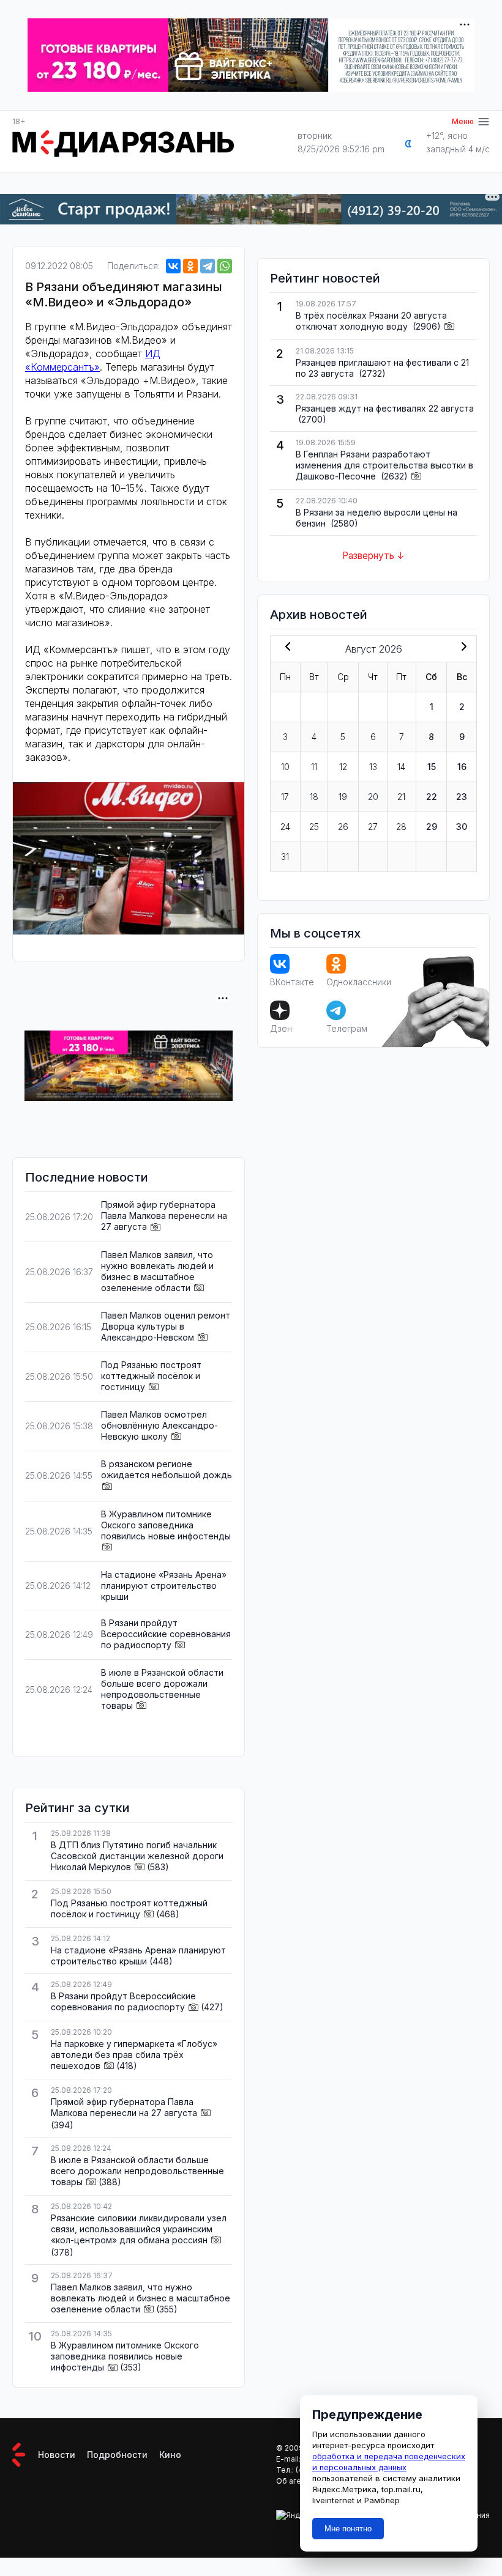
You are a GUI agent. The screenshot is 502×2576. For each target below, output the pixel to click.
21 (401, 797)
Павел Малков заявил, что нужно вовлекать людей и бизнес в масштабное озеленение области (157, 1271)
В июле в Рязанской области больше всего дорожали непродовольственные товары (162, 1689)
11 (314, 767)
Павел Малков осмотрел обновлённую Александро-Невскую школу (159, 1425)
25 (314, 827)
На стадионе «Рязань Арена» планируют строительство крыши (164, 1586)
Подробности (117, 2455)
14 (401, 767)
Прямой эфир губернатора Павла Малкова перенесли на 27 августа (164, 1216)
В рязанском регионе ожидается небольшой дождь (167, 1469)
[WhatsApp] (225, 266)
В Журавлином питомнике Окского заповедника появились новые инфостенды (166, 1525)
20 (373, 797)
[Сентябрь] (462, 648)
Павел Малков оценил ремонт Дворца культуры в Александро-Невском (166, 1326)
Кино (170, 2455)
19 (343, 797)
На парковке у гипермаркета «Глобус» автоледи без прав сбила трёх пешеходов (134, 2055)
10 (285, 767)
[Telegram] (208, 266)
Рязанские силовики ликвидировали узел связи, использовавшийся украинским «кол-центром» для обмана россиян (139, 2229)
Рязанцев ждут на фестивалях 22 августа (385, 408)
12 (343, 767)
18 (314, 797)
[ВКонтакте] (173, 266)
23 (462, 797)
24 (285, 827)
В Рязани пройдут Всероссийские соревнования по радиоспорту (166, 1634)
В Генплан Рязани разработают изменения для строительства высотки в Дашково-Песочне (384, 465)
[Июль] (285, 648)
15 (432, 767)
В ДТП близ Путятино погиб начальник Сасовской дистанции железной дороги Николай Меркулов (137, 1856)
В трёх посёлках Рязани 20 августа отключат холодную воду (371, 321)
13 (373, 767)
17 (285, 797)
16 (462, 767)
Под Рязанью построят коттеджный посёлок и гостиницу (151, 1376)
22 (432, 797)
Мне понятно (348, 2529)
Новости (57, 2455)
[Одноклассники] (190, 266)
